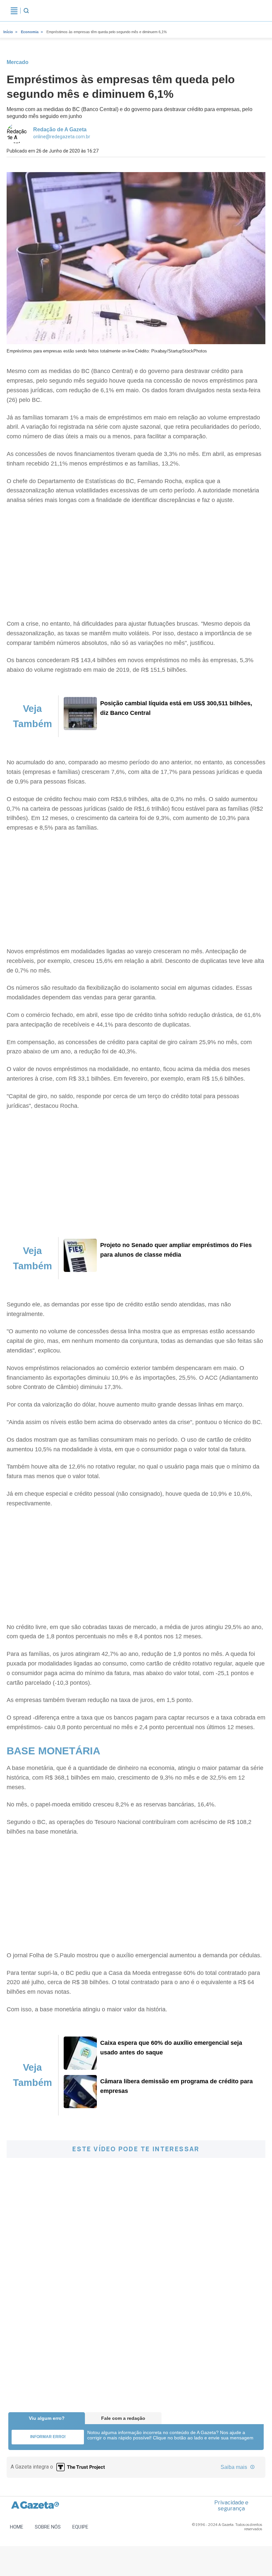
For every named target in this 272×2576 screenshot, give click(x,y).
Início (8, 32)
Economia (30, 32)
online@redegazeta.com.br (62, 137)
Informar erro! (48, 2437)
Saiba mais (235, 2467)
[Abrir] (14, 11)
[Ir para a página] (80, 728)
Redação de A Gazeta (60, 129)
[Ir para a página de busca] (26, 11)
